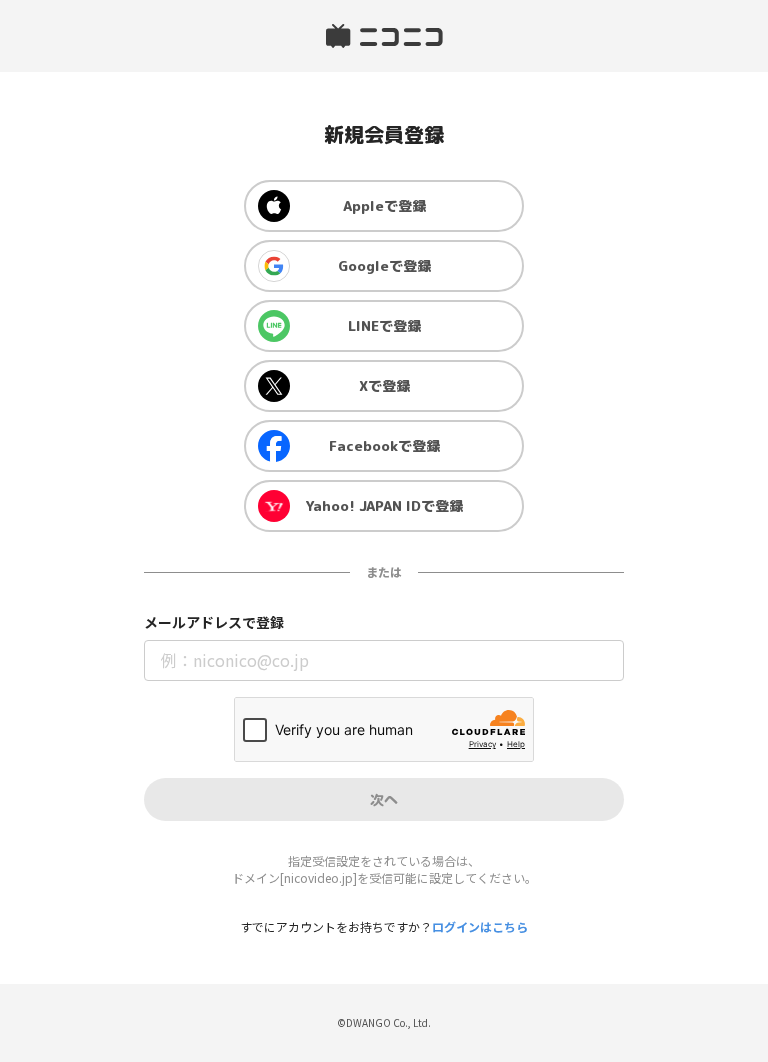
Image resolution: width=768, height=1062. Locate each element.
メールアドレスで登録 (214, 622)
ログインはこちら (480, 926)
